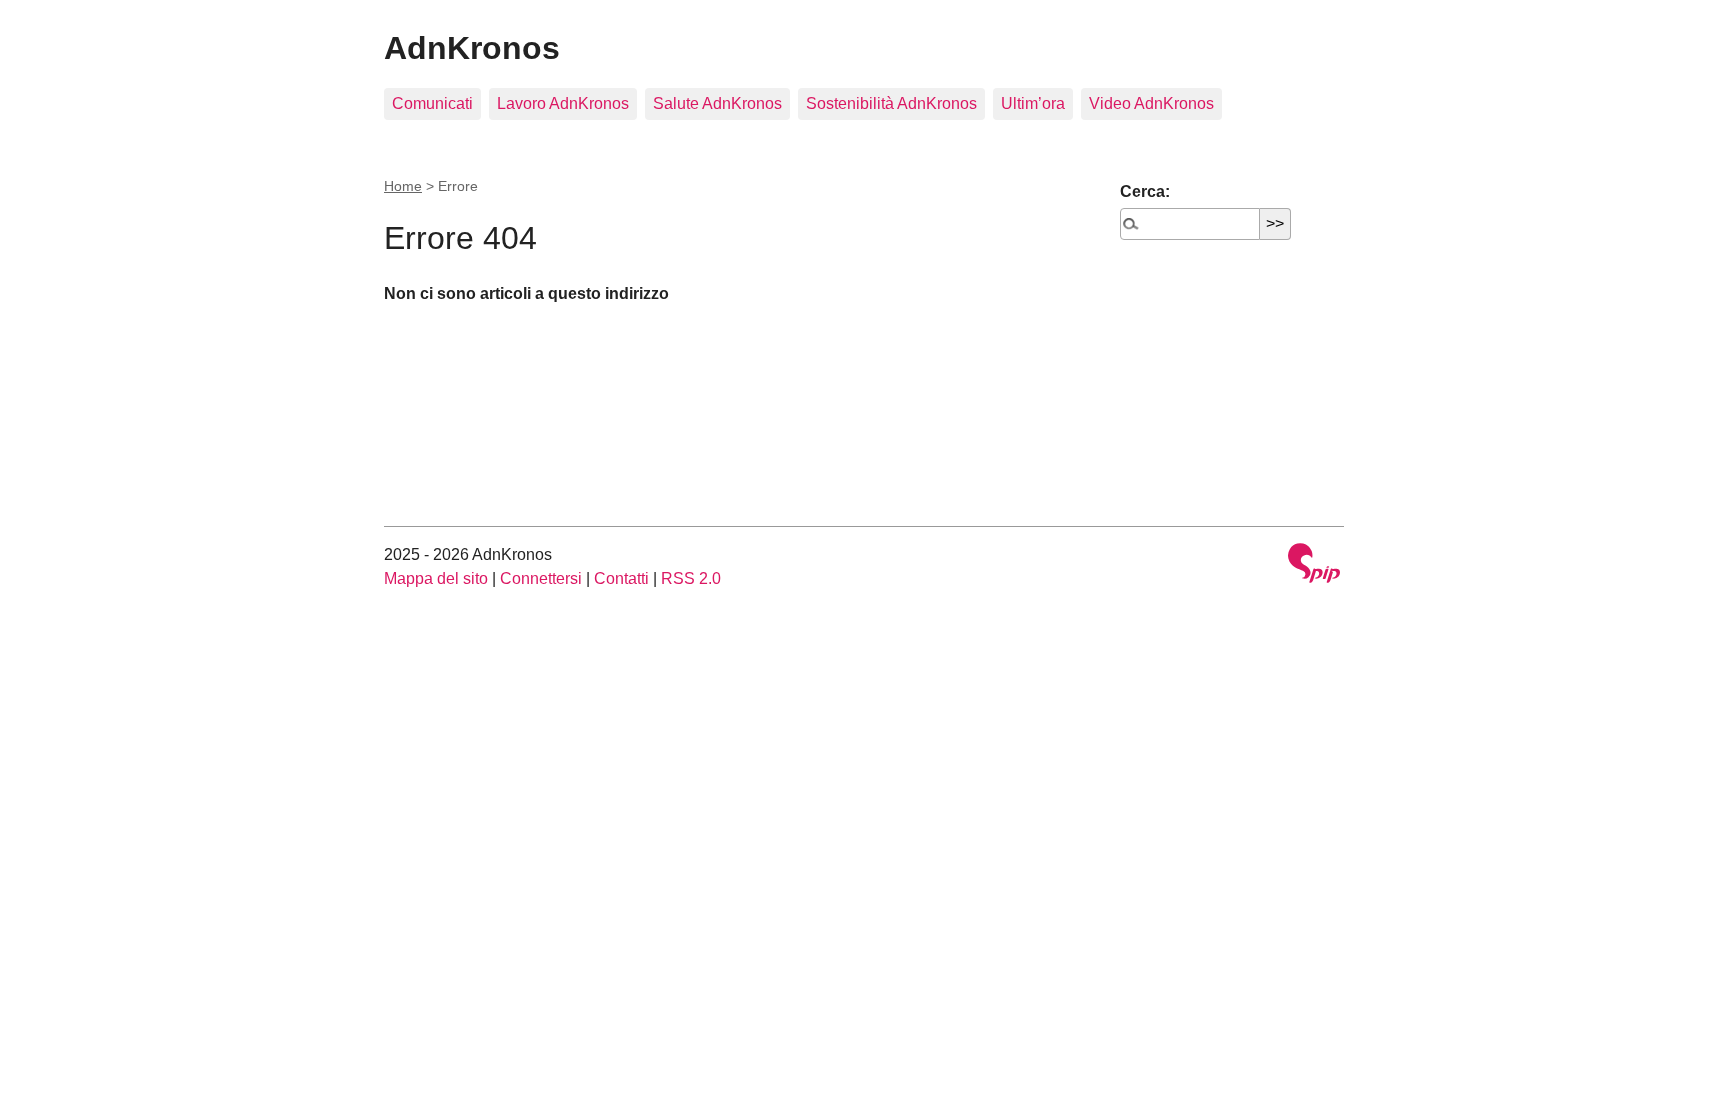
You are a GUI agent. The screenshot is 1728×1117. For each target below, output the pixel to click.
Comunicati (432, 103)
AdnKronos (472, 48)
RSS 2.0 (691, 578)
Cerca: (1145, 191)
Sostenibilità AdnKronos (891, 103)
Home (403, 186)
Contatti (621, 578)
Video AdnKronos (1151, 103)
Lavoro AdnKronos (563, 103)
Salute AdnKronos (717, 103)
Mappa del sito (436, 578)
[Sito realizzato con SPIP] (1314, 565)
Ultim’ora (1033, 103)
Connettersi (541, 578)
